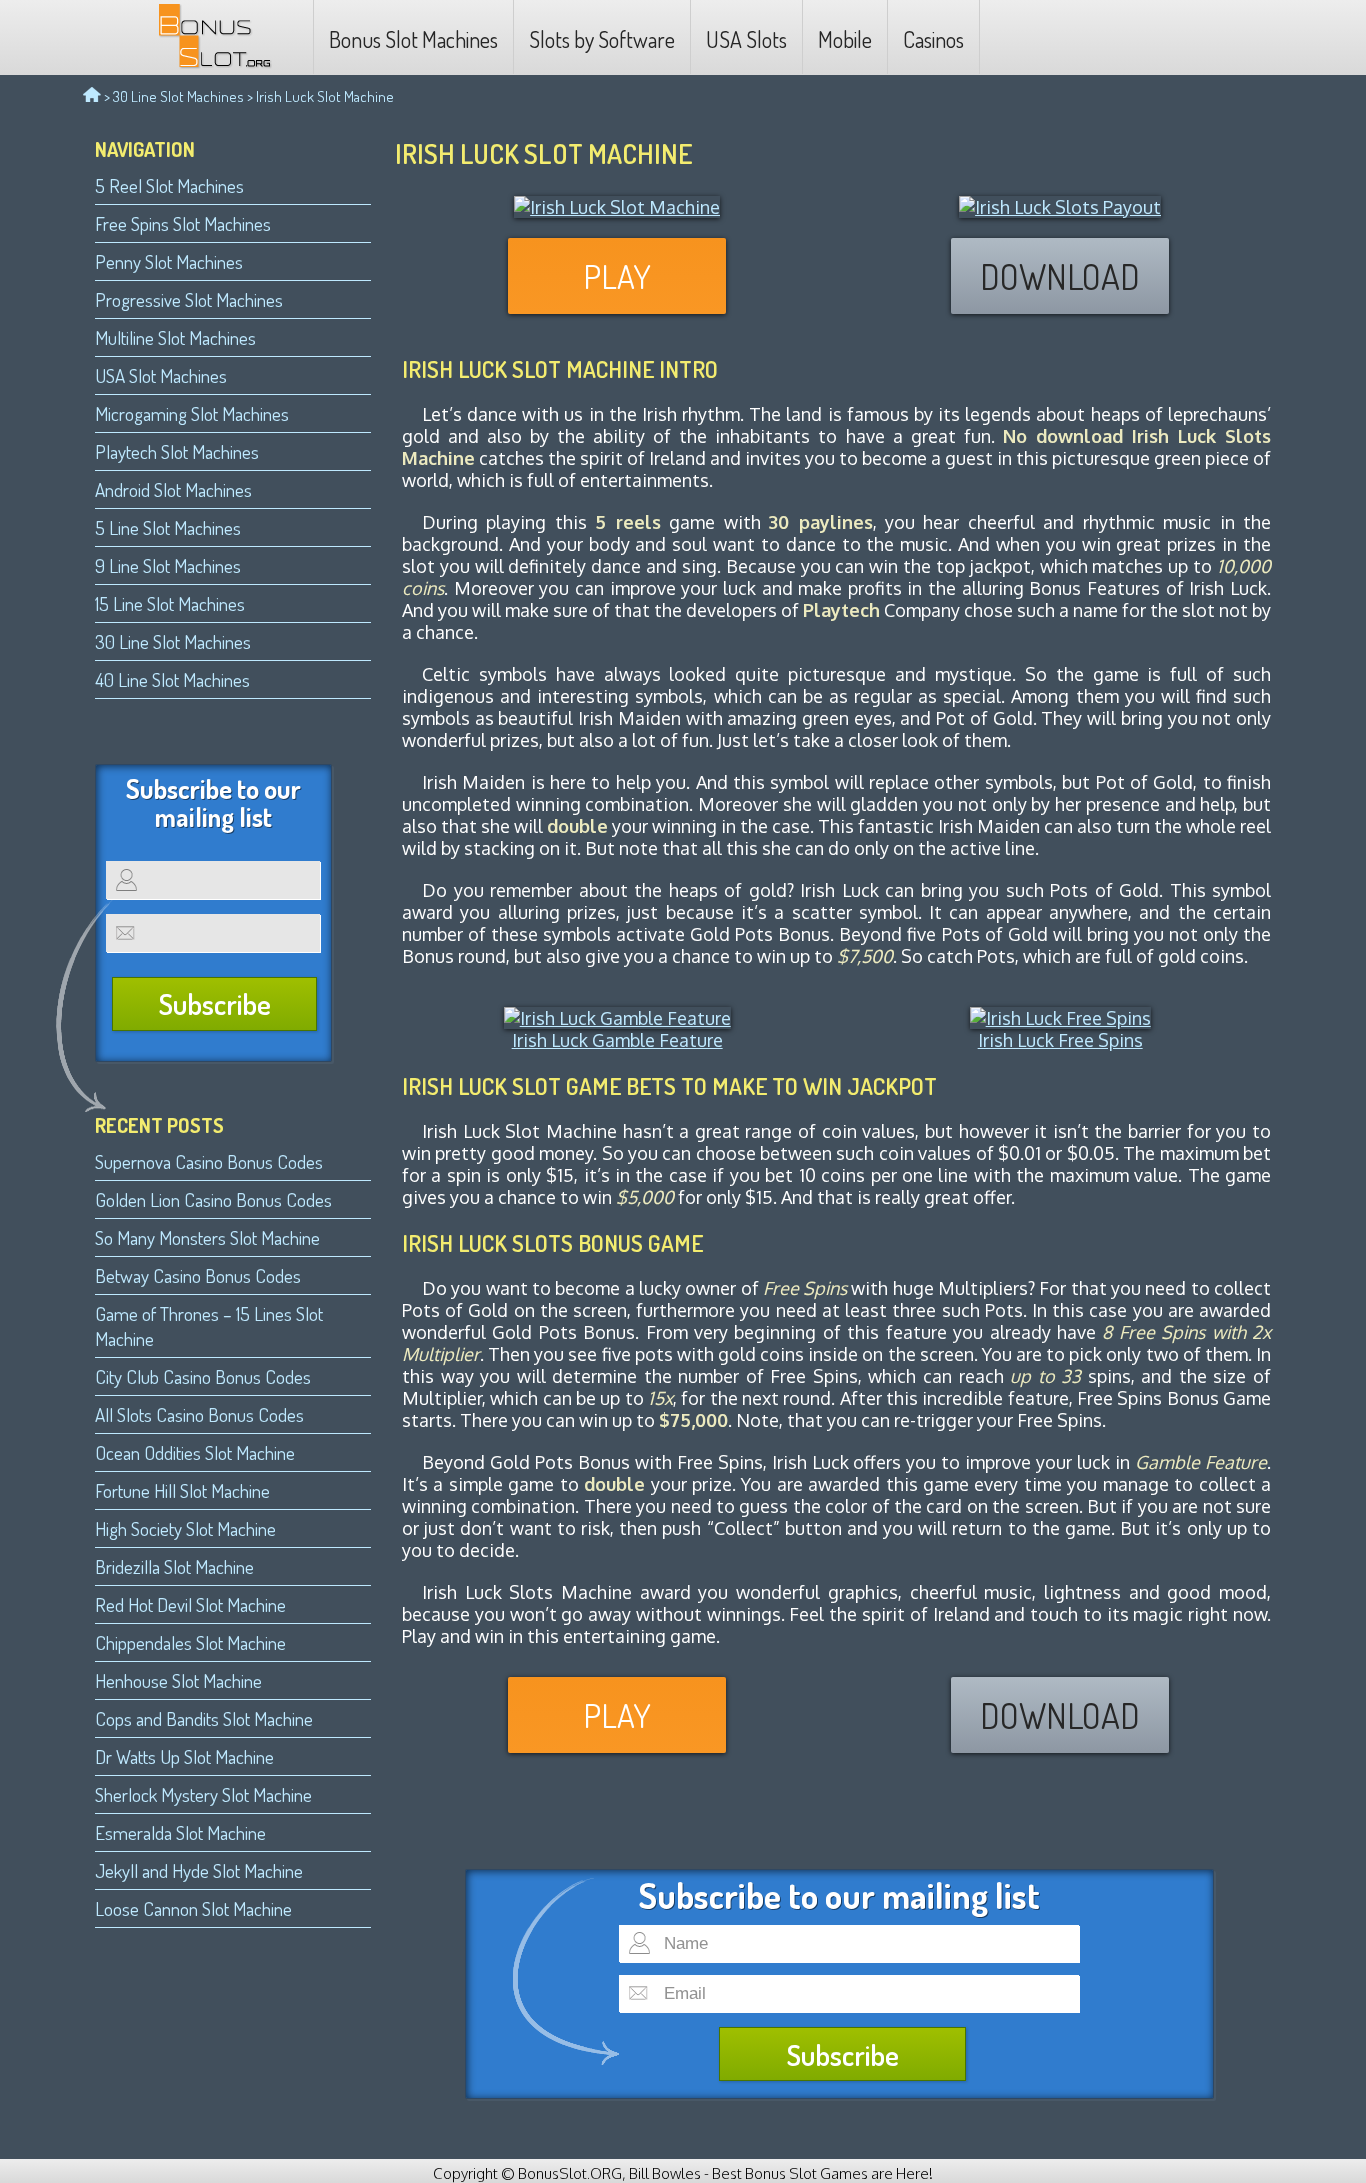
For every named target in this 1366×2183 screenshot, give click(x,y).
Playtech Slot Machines (177, 451)
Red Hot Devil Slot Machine (190, 1604)
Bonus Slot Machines (413, 39)
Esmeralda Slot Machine (180, 1832)
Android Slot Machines (173, 489)
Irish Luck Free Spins (1060, 1040)
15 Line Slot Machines (170, 603)
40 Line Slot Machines (172, 679)
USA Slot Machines (161, 375)
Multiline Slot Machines (175, 337)
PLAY (617, 276)
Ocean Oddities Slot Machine (195, 1452)
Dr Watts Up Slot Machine (184, 1756)
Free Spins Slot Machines (183, 223)
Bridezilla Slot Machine (174, 1566)
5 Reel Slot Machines (169, 185)
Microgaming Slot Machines (192, 413)
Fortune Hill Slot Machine (182, 1490)
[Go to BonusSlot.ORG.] (92, 96)
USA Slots (746, 39)
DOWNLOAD (1060, 276)
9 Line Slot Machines (168, 565)
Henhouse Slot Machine (178, 1680)
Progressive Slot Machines (189, 299)
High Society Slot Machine (185, 1528)
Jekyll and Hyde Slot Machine (199, 1870)
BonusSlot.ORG (570, 2173)
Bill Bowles (665, 2173)
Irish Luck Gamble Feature (617, 1040)
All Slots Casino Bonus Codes (199, 1414)
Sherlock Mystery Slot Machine (203, 1794)
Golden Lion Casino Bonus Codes (213, 1199)
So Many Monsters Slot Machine (207, 1237)
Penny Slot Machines (169, 261)
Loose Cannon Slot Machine (193, 1908)
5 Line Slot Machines (168, 527)
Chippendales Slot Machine (190, 1642)
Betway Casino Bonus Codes (198, 1275)
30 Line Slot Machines (178, 96)
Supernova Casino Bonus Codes (209, 1161)
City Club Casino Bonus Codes (203, 1376)
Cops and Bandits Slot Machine (204, 1718)
